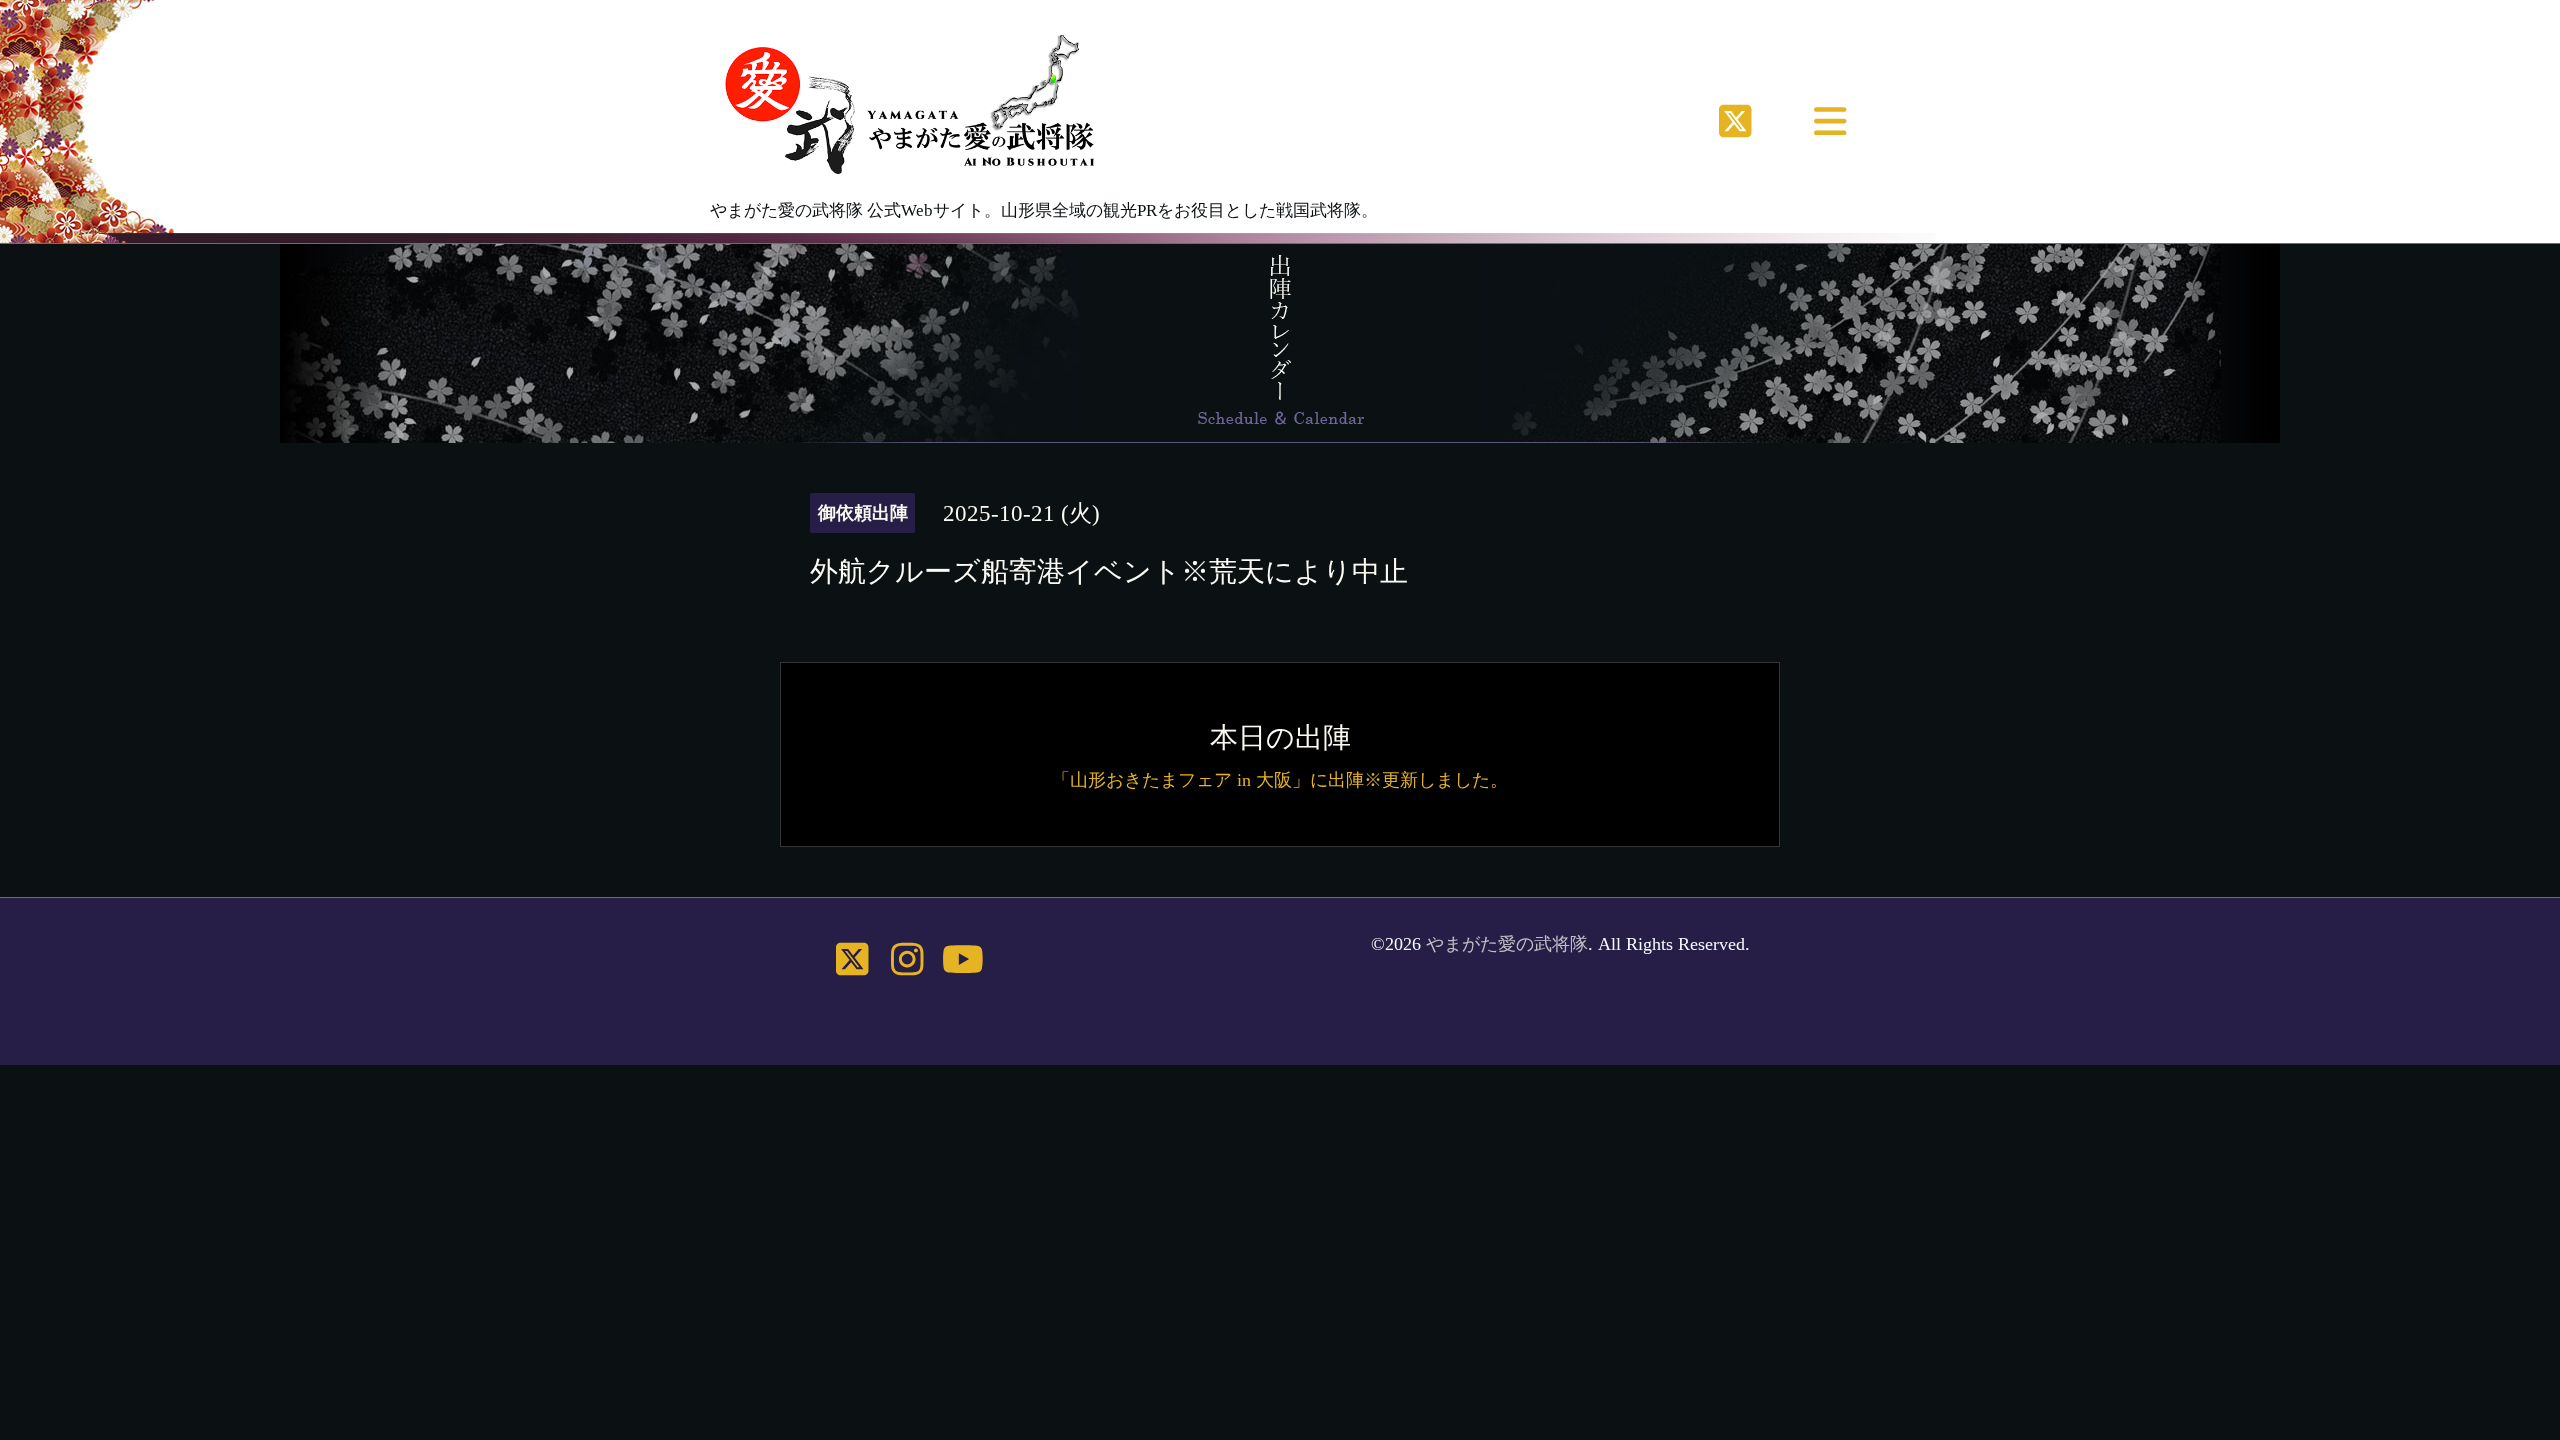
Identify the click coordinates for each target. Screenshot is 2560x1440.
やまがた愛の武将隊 (1507, 944)
